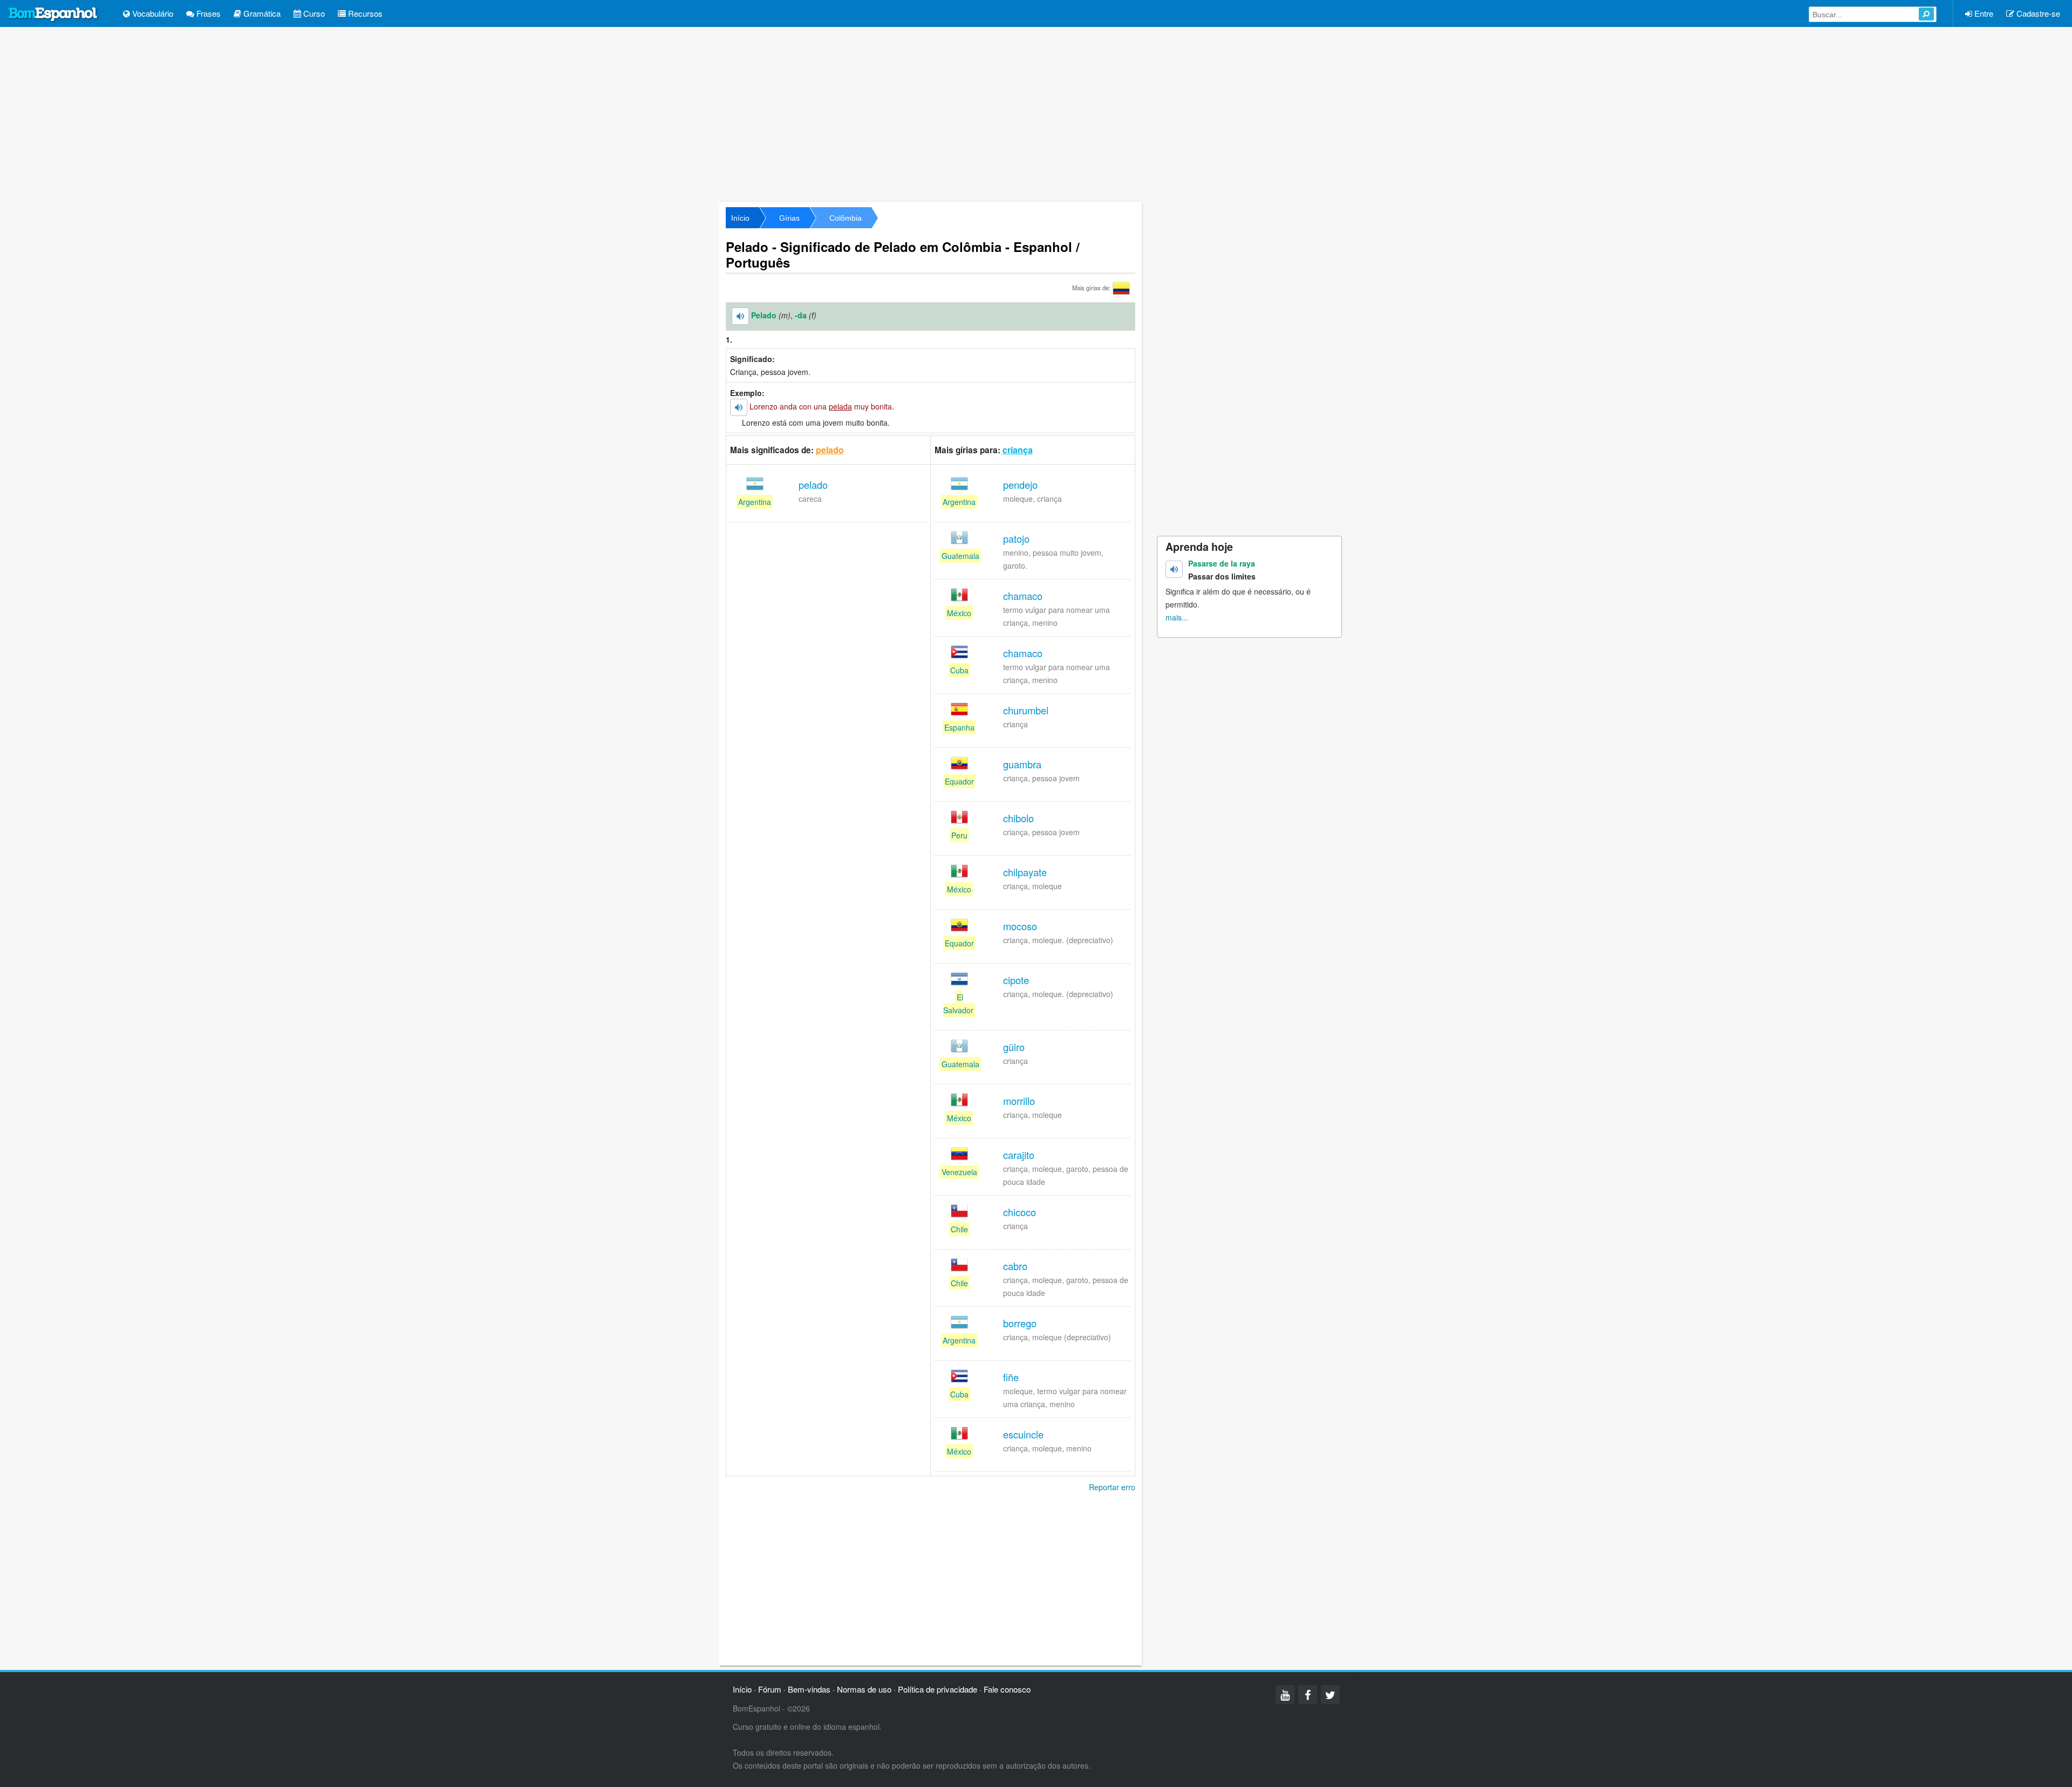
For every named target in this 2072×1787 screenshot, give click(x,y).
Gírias (789, 218)
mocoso (1020, 926)
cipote (1016, 980)
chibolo (1018, 818)
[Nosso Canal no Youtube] (1285, 1694)
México (959, 613)
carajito (1019, 1155)
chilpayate (1025, 872)
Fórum (770, 1689)
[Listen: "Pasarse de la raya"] (1174, 569)
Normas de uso (864, 1689)
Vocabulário (152, 13)
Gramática (261, 13)
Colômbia (846, 218)
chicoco (1020, 1212)
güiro (1014, 1047)
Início (740, 218)
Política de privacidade (938, 1689)
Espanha (959, 727)
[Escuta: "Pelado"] (740, 316)
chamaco (1023, 596)
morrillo (1019, 1101)
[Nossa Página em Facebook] (1308, 1694)
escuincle (1023, 1434)
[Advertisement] (1036, 113)
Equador (959, 781)
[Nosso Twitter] (1330, 1694)
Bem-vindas (809, 1689)
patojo (1016, 538)
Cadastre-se (2037, 13)
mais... (1177, 617)
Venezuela (959, 1172)
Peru (959, 835)
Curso (313, 13)
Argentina (755, 502)
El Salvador (958, 1004)
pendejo (1020, 485)
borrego (1020, 1323)
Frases (207, 13)
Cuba (959, 670)
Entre (1983, 13)
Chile (959, 1229)
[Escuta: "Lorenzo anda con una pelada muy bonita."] (739, 407)
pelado (830, 450)
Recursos (364, 13)
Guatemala (960, 556)
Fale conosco (1007, 1689)
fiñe (1011, 1377)
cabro (1015, 1266)
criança (1018, 450)
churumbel (1026, 710)
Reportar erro (1112, 1487)
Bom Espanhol (53, 15)
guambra (1022, 764)
